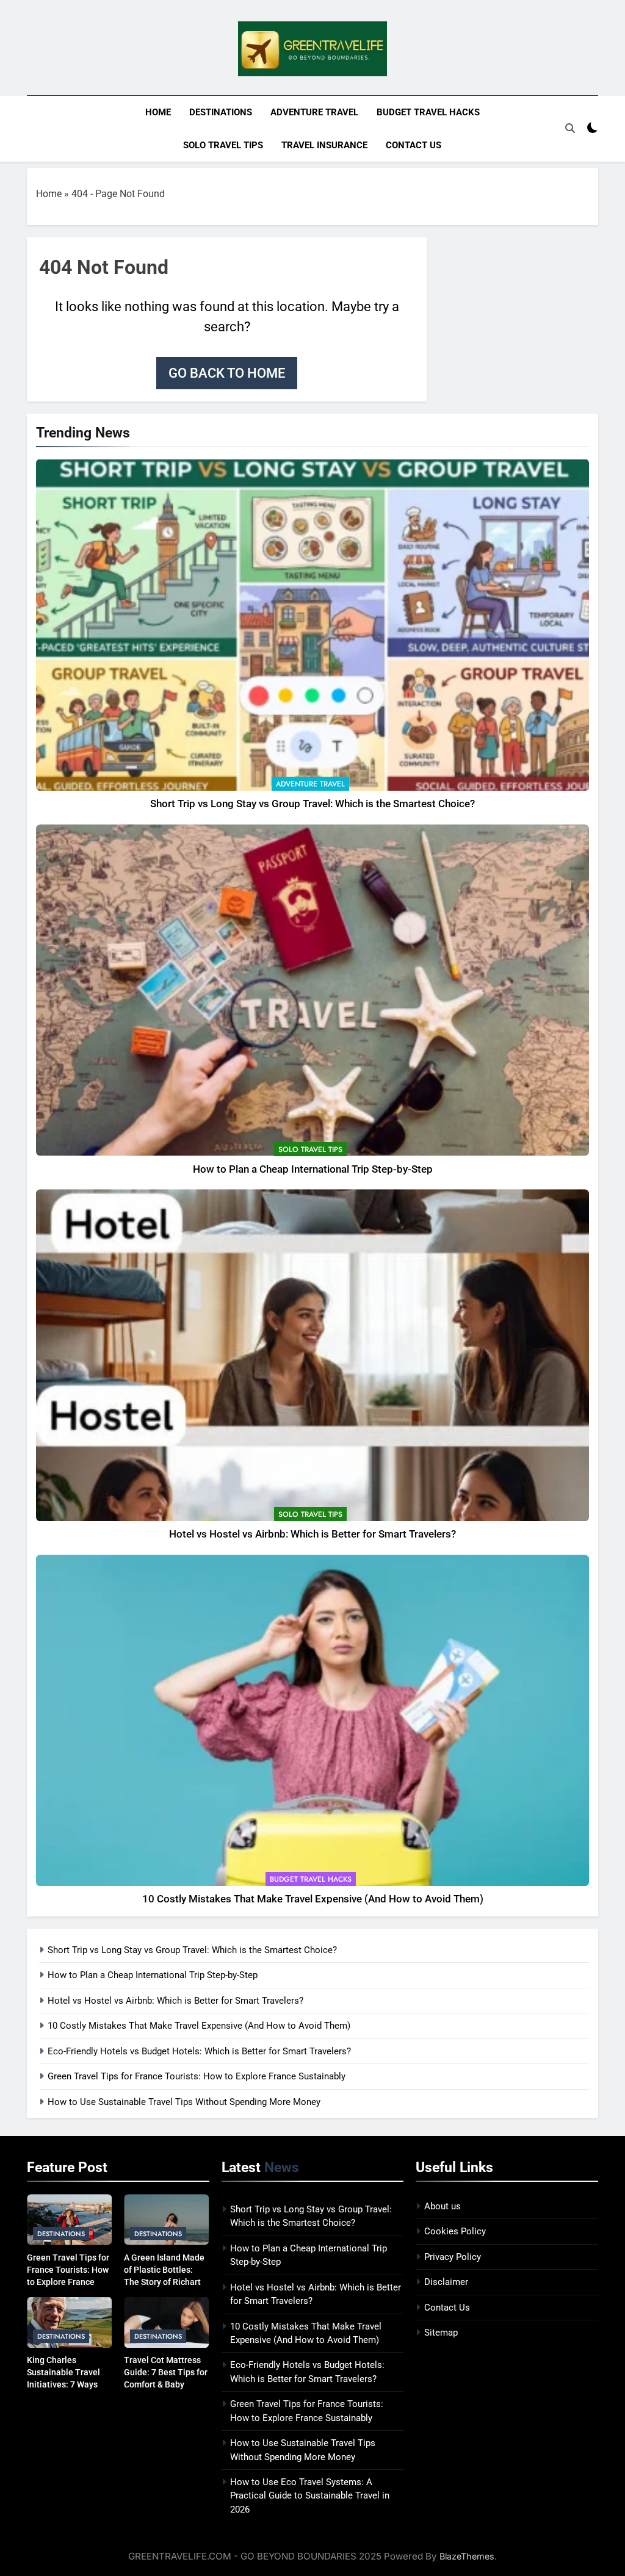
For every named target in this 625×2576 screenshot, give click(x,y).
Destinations (221, 112)
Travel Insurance (324, 145)
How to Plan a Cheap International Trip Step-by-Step (313, 1169)
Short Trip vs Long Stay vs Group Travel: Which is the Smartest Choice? (312, 804)
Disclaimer (446, 2282)
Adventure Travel (314, 112)
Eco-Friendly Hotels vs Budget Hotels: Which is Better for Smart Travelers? (199, 2051)
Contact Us (414, 145)
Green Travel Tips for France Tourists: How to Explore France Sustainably (197, 2076)
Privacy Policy (453, 2257)
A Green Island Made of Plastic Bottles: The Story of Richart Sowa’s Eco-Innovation (164, 2282)
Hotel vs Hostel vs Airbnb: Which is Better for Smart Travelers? (312, 1534)
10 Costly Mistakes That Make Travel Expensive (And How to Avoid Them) (313, 1899)
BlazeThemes (467, 2556)
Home (158, 112)
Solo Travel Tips (223, 145)
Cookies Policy (455, 2231)
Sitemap (441, 2333)
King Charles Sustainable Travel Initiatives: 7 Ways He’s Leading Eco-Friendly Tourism (63, 2384)
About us (443, 2206)
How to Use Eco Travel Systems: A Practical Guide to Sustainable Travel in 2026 (310, 2496)
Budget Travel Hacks (428, 112)
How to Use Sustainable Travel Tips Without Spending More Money (184, 2102)
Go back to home (227, 373)
